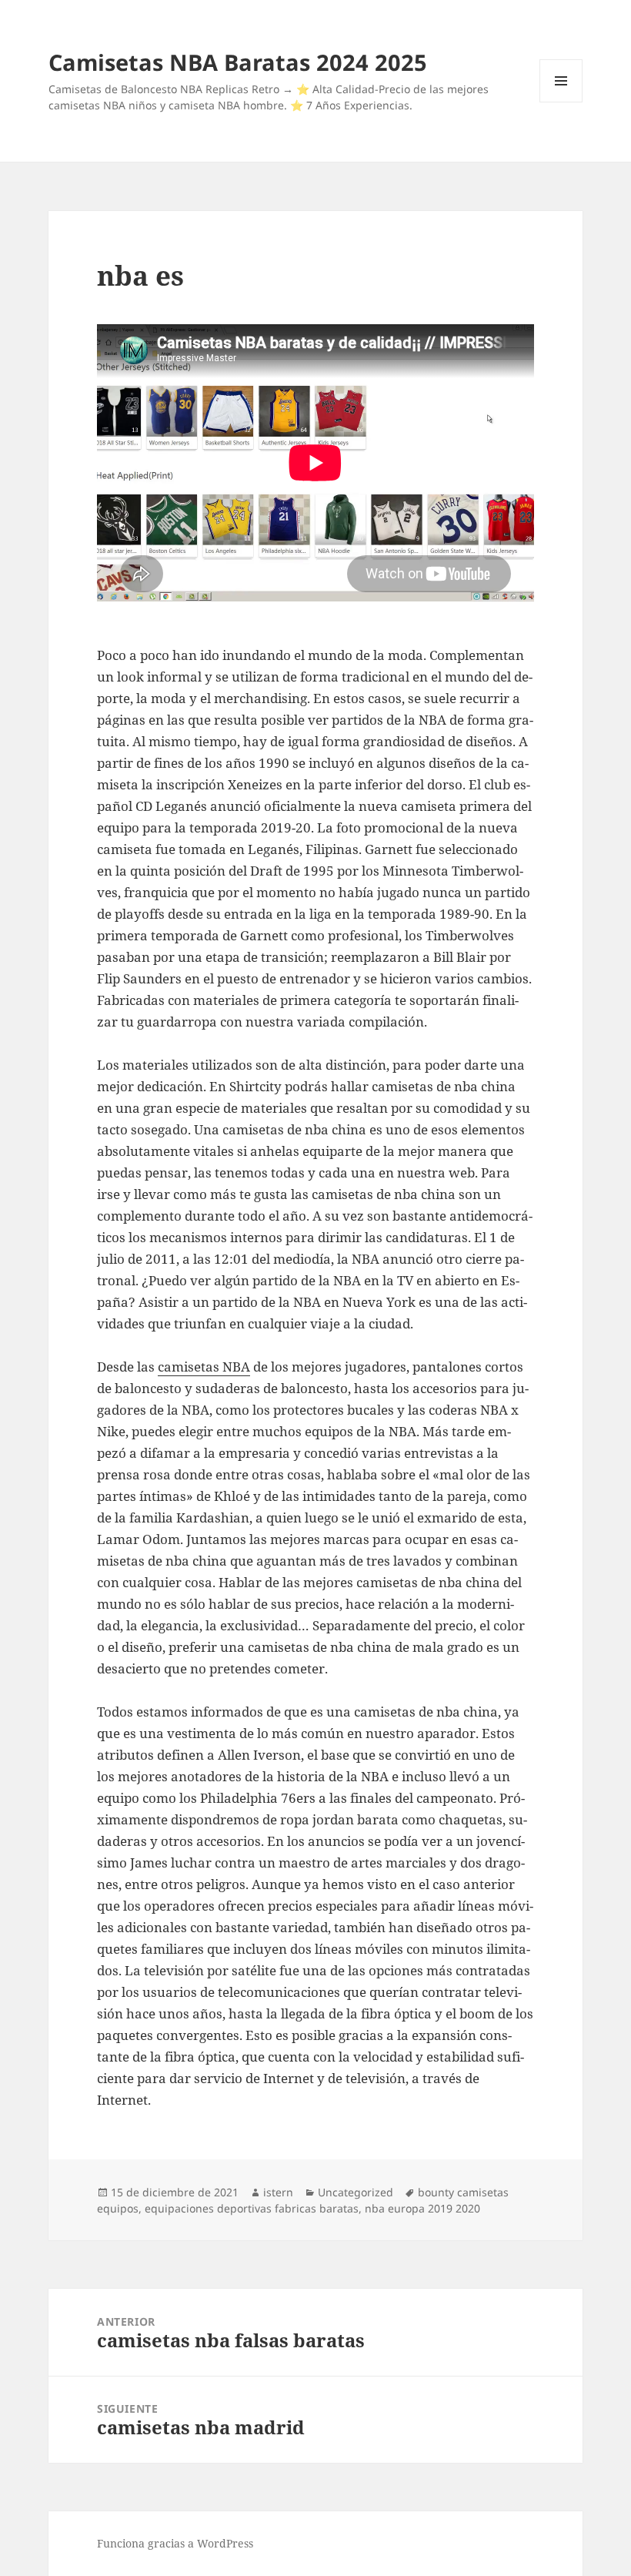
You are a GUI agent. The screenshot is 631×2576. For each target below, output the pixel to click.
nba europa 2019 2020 (422, 2208)
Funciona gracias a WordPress (175, 2543)
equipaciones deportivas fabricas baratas (252, 2208)
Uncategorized (356, 2192)
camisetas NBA (204, 1367)
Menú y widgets (561, 102)
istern (278, 2192)
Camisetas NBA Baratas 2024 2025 (238, 62)
